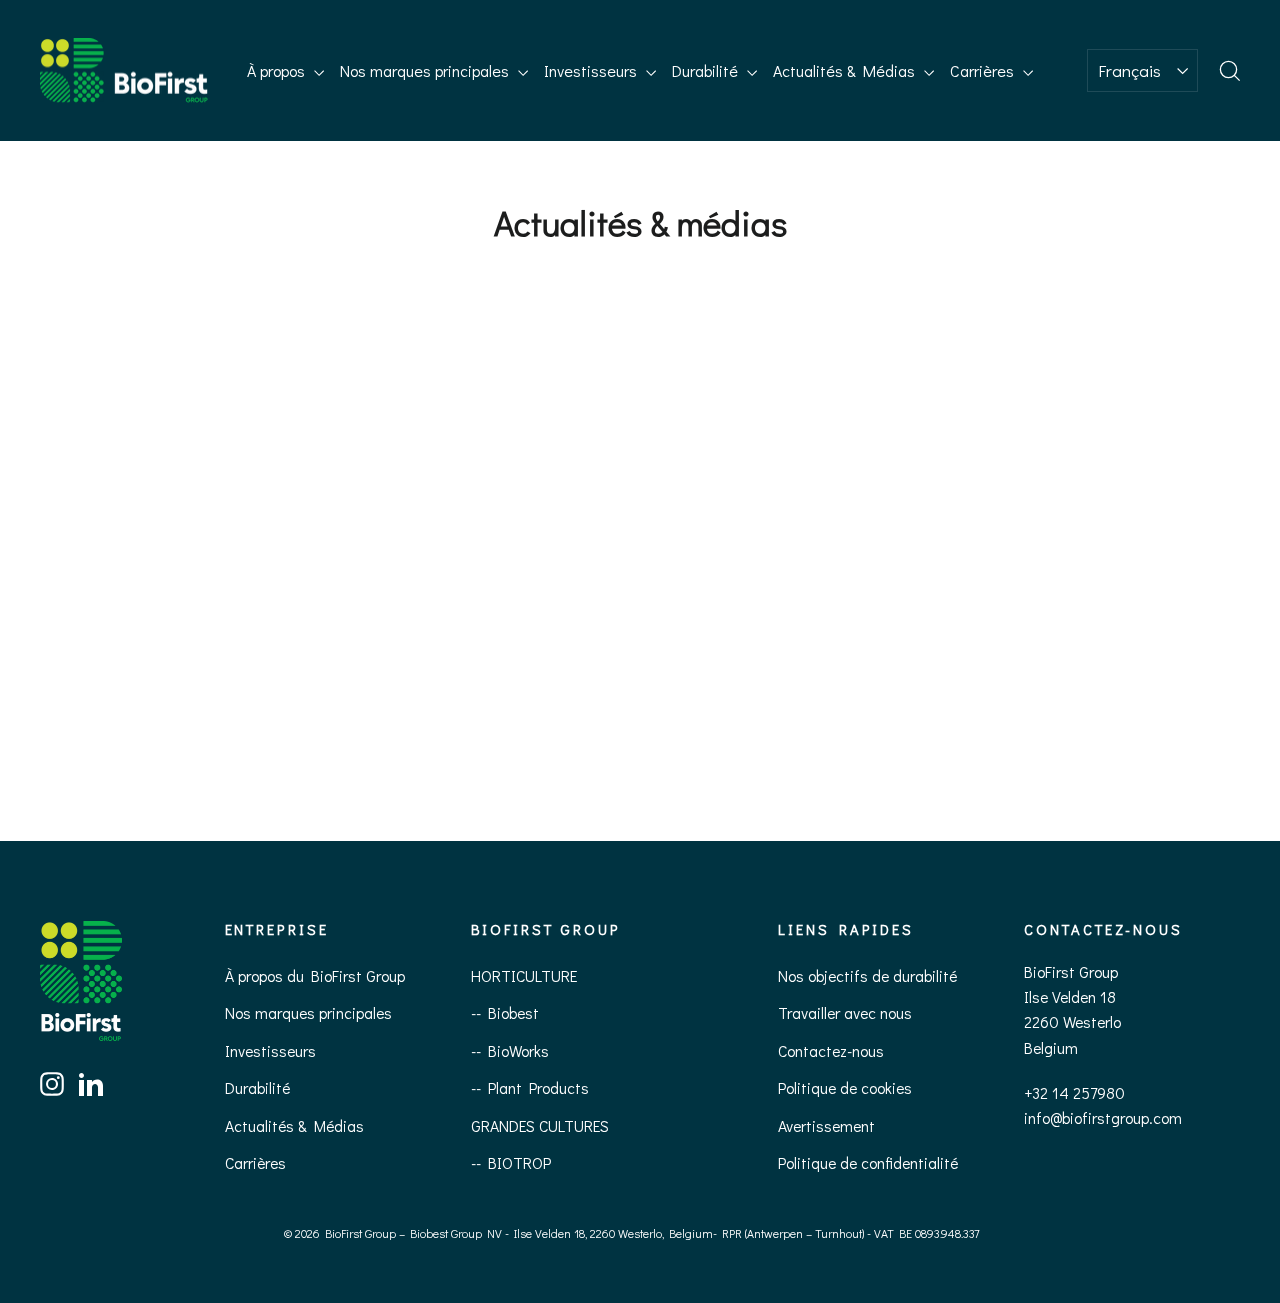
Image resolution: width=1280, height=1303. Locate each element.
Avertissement (826, 1125)
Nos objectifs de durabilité (867, 975)
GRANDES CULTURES (540, 1125)
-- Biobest (505, 1012)
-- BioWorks (510, 1050)
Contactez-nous (831, 1050)
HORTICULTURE (524, 975)
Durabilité (707, 70)
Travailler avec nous (845, 1012)
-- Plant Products (530, 1087)
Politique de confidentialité (868, 1162)
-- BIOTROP (511, 1162)
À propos (278, 70)
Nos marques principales (426, 70)
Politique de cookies (845, 1087)
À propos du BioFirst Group (315, 975)
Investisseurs (592, 70)
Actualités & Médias (846, 70)
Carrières (984, 70)
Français (1129, 70)
